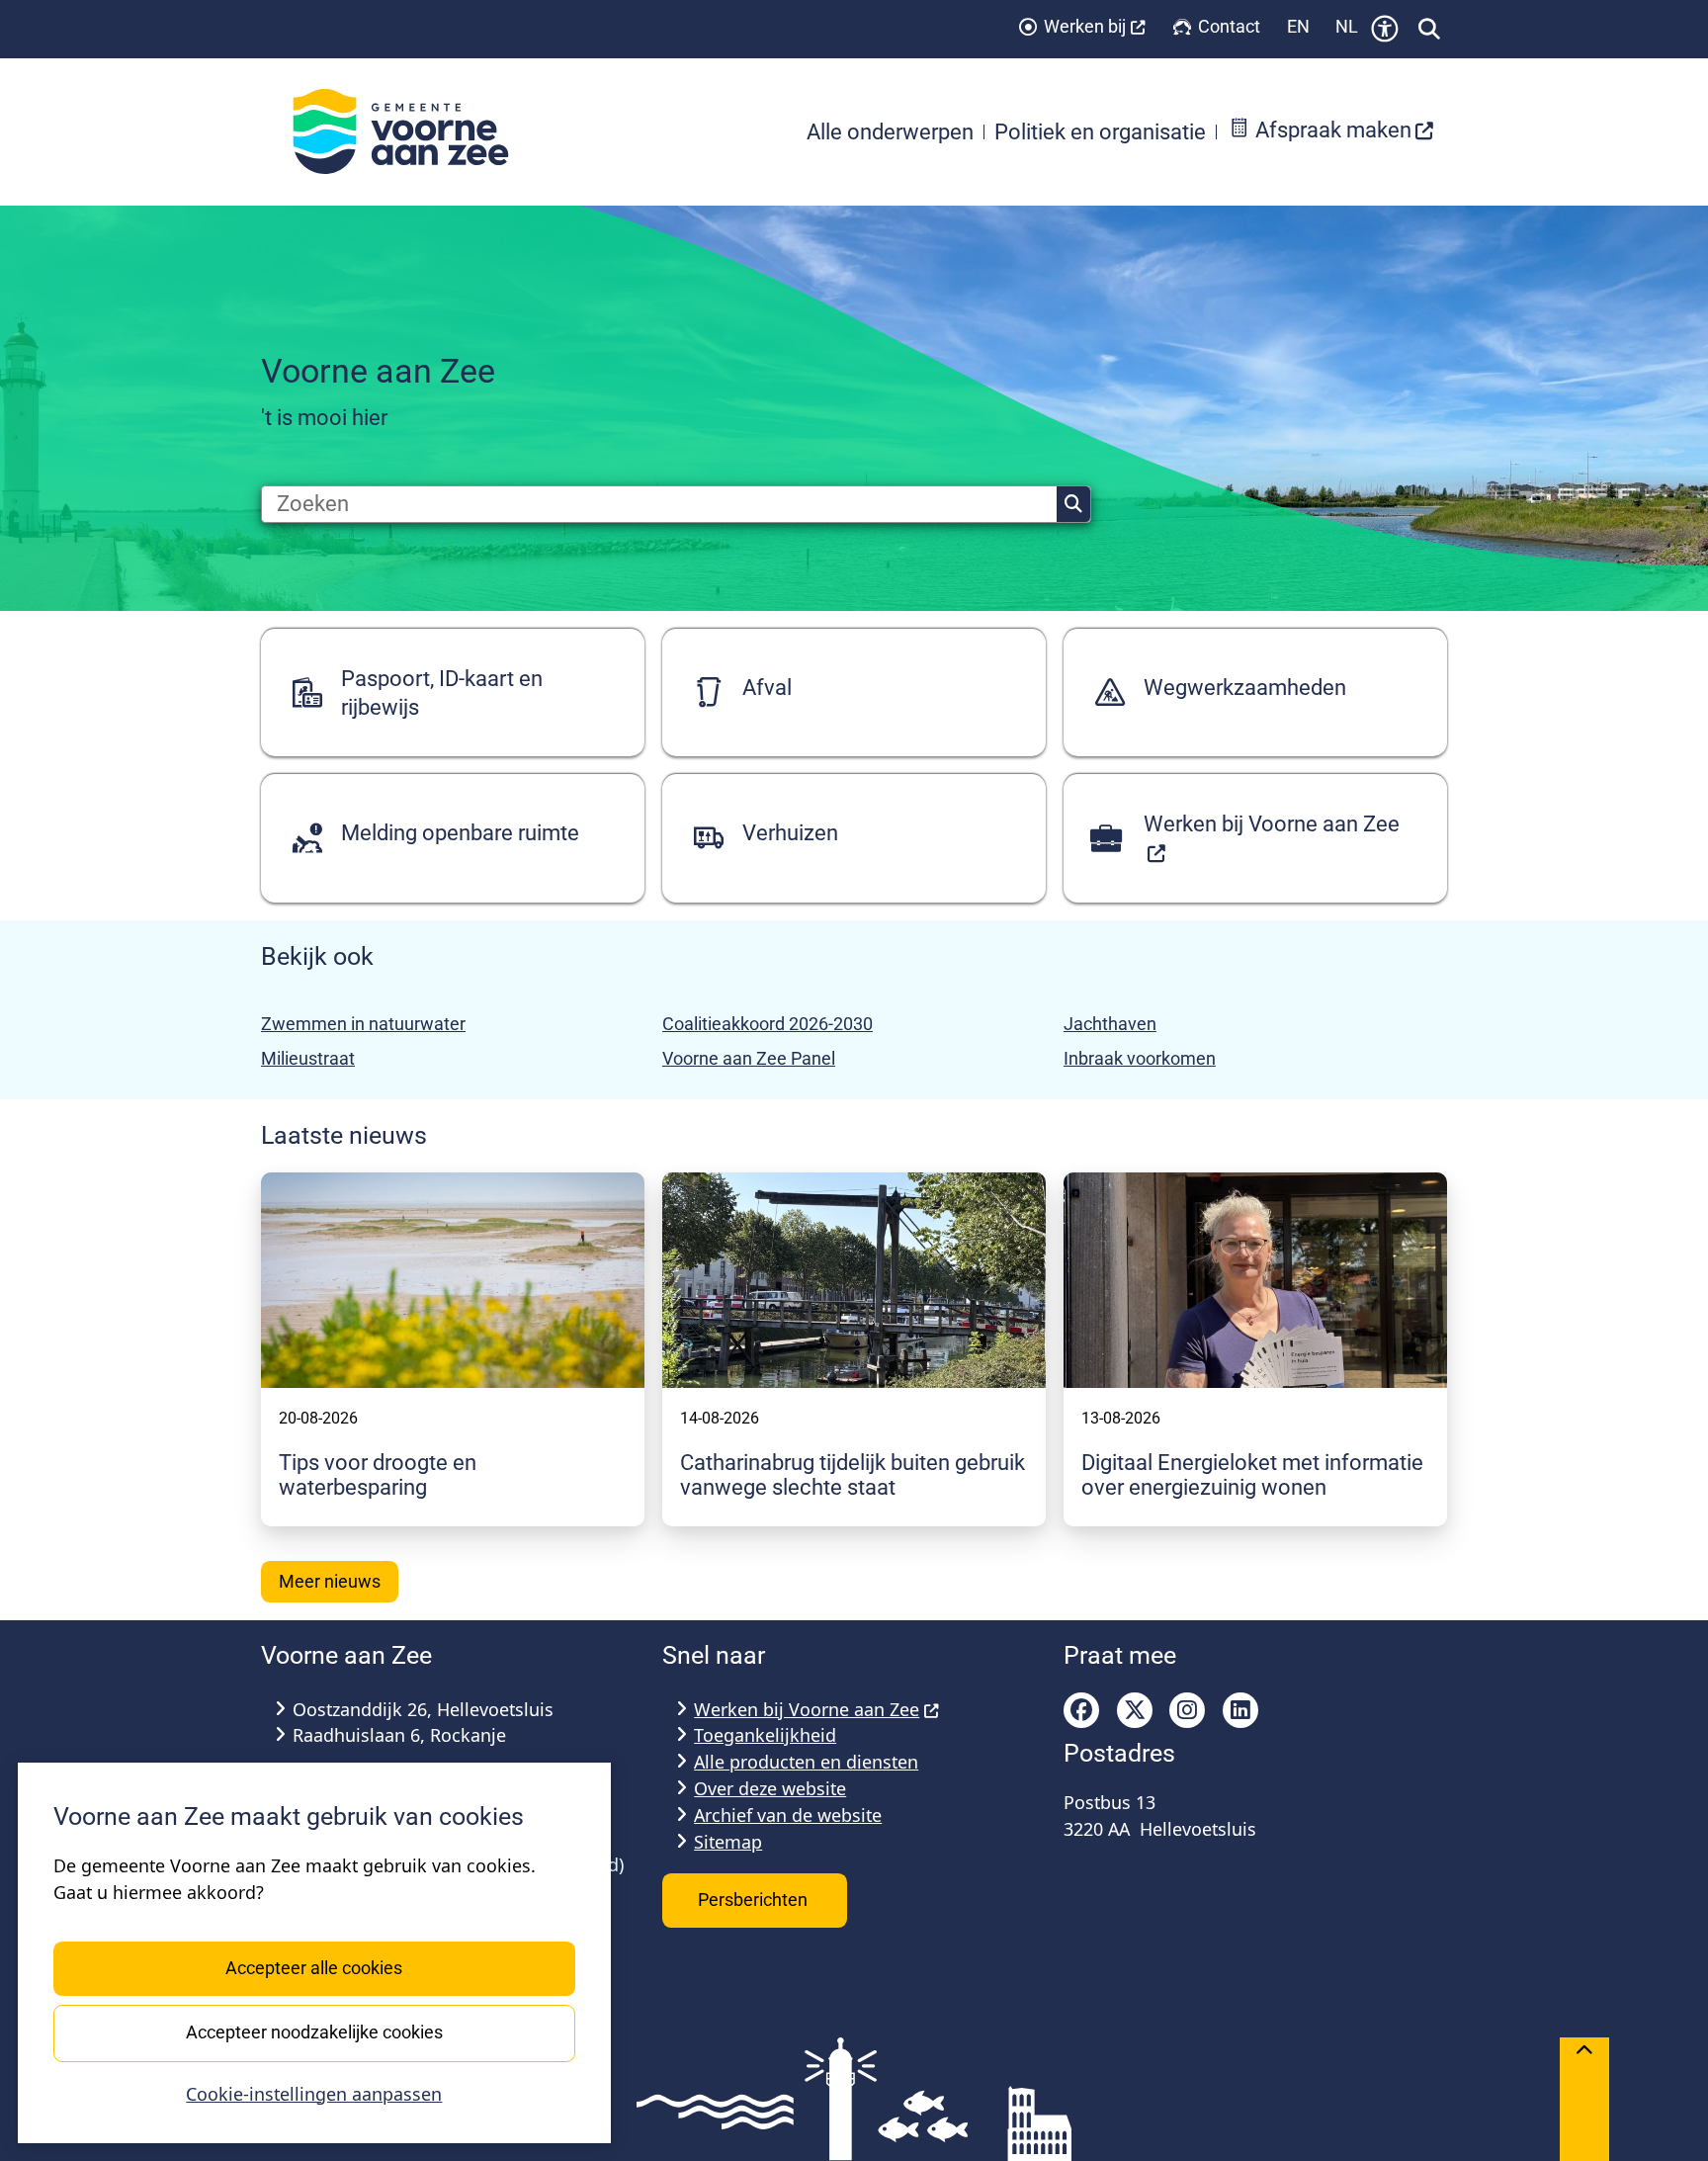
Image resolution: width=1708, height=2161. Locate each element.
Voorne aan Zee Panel (749, 1058)
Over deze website (770, 1788)
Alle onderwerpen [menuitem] (890, 131)
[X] (1135, 1710)
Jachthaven (1110, 1024)
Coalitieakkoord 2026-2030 (768, 1024)
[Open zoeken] (1429, 29)
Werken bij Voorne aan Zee (807, 1709)
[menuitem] (1331, 132)
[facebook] (1081, 1710)
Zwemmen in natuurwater (363, 1024)
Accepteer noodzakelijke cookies (314, 2032)
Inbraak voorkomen (1140, 1058)
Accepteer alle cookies (314, 1968)
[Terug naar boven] (1584, 2099)
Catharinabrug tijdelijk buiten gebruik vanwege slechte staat (853, 1475)
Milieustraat (308, 1058)
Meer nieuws (330, 1581)
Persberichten (755, 1900)
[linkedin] (1240, 1710)
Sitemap (728, 1842)
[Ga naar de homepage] (411, 131)
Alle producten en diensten (806, 1762)
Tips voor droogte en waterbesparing (378, 1475)
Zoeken (1073, 504)
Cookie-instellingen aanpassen (314, 2094)
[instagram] (1187, 1710)
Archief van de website (788, 1815)
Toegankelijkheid (765, 1735)
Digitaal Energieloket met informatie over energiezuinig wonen (1252, 1475)
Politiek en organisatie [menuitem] (1100, 131)
